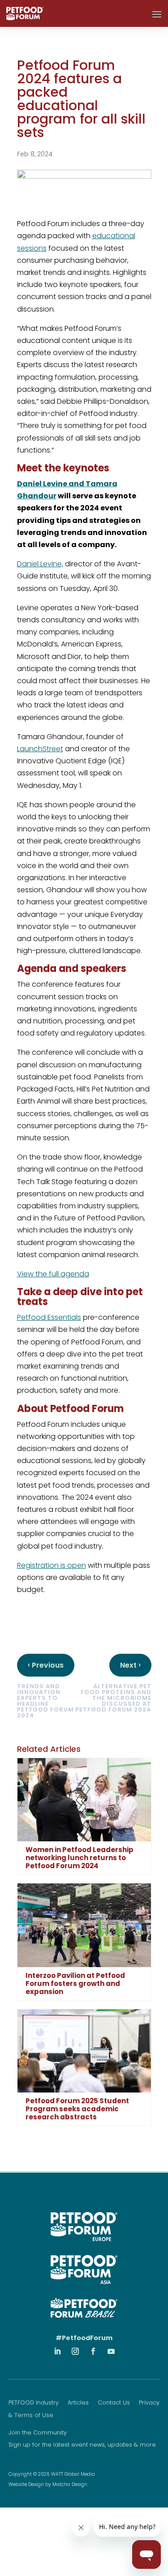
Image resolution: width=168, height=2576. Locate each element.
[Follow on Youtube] (111, 2351)
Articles (78, 2403)
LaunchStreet (40, 749)
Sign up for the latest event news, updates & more (82, 2445)
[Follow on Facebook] (93, 2351)
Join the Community (38, 2433)
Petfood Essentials (49, 1317)
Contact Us (114, 2403)
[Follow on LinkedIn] (57, 2351)
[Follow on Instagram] (75, 2351)
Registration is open (52, 1565)
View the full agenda (53, 1274)
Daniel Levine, (40, 564)
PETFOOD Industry (34, 2403)
